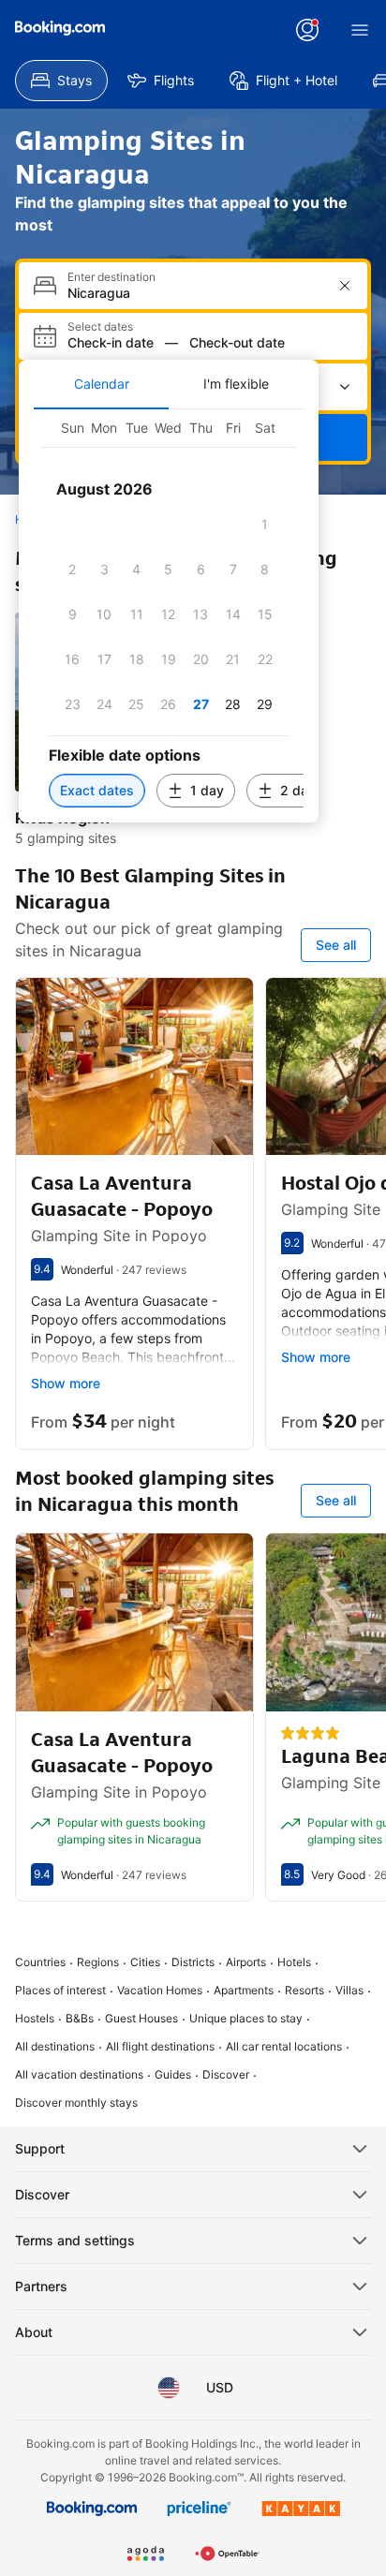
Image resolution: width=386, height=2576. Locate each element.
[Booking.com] (60, 28)
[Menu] (360, 30)
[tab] (101, 384)
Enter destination (111, 277)
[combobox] (195, 293)
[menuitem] (61, 81)
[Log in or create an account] (307, 30)
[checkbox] (265, 525)
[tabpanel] (169, 616)
